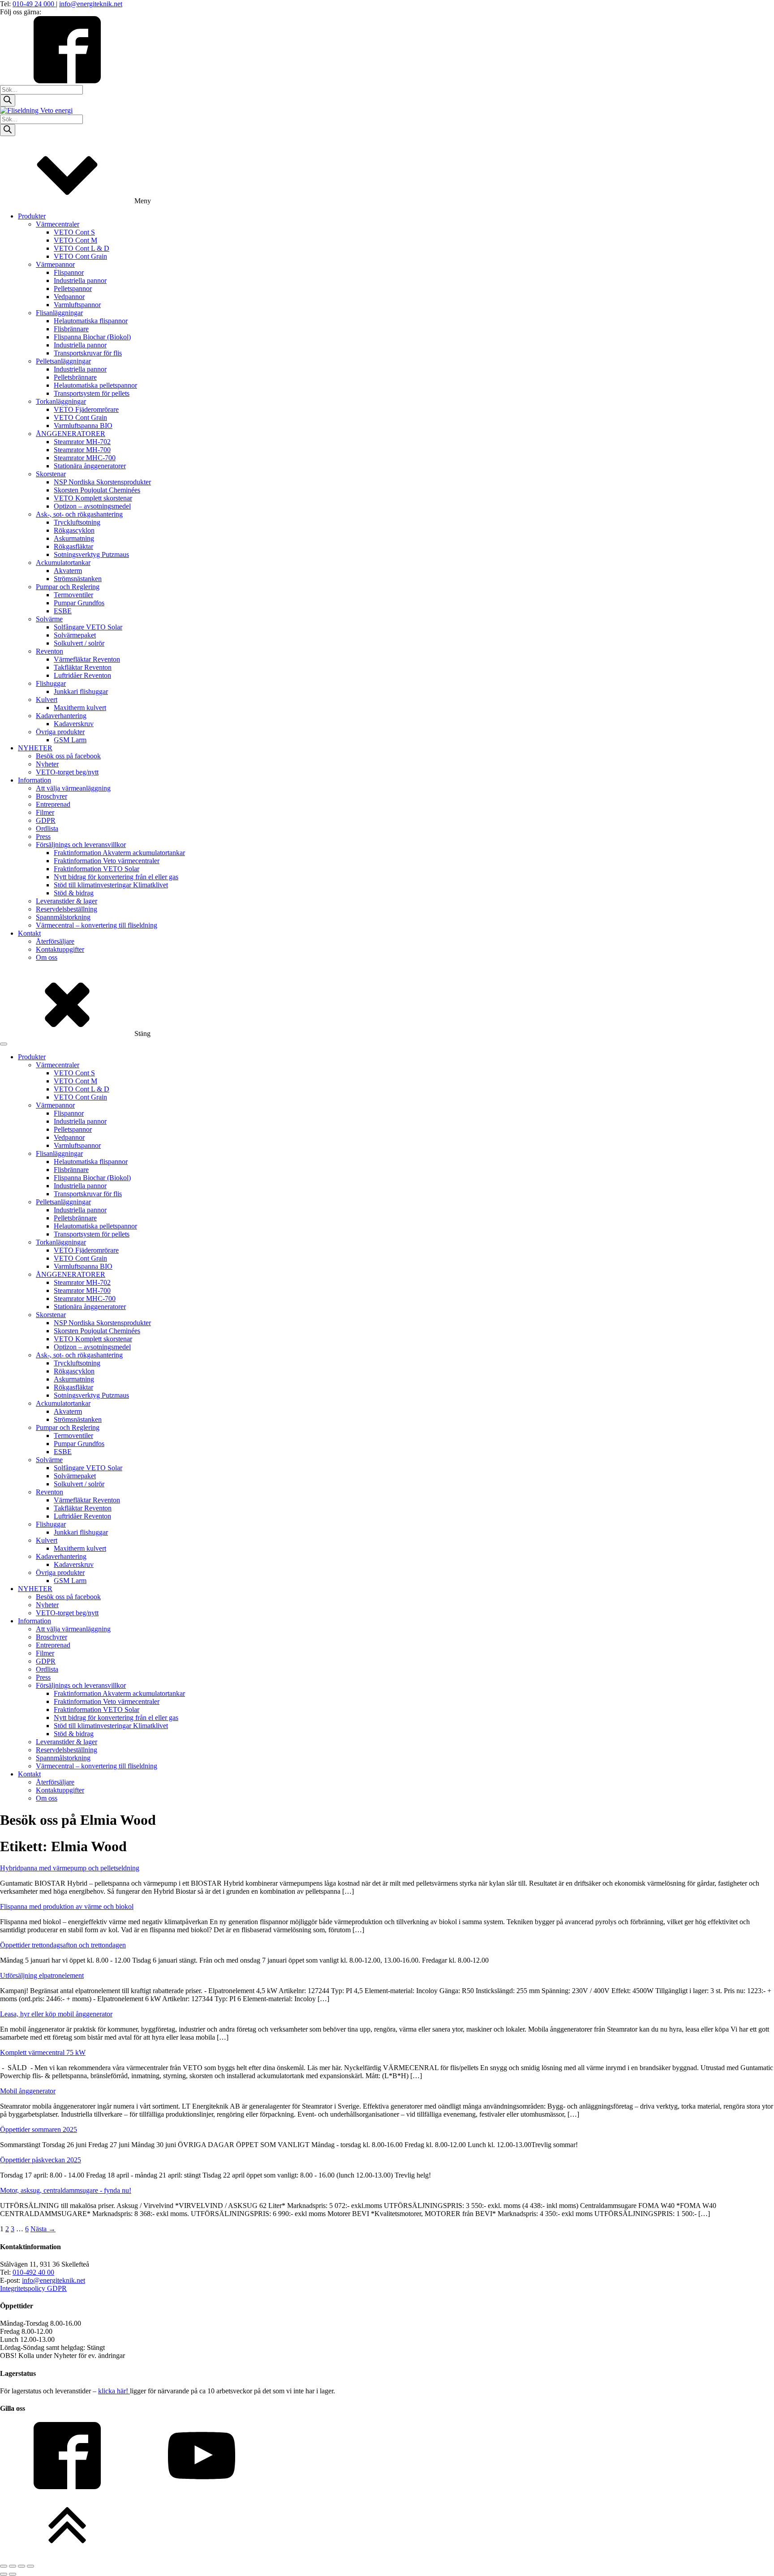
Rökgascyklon (74, 530)
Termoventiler (73, 595)
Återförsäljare (55, 941)
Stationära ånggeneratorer (90, 466)
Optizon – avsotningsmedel (92, 506)
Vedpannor (69, 297)
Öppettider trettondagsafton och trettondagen (63, 1945)
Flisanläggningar (59, 313)
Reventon (49, 651)
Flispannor (69, 272)
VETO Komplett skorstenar (93, 498)
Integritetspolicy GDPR (33, 2288)
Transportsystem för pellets (92, 393)
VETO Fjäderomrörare (86, 409)
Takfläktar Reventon (83, 667)
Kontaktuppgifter (60, 949)
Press (43, 837)
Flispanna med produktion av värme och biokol (67, 1906)
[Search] (8, 101)
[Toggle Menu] (4, 1044)
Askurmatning (74, 538)
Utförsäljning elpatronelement (42, 1975)
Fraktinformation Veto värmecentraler (107, 861)
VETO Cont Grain (80, 256)
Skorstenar (51, 474)
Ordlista (47, 828)
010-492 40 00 (33, 2272)
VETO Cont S (74, 232)
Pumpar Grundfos (79, 603)
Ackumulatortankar (63, 563)
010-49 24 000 (34, 4)
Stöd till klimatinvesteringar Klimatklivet (111, 885)
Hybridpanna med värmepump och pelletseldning (70, 1868)
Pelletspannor (73, 289)
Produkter (32, 216)
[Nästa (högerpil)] (13, 2574)
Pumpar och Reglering (68, 587)
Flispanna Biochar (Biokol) (92, 337)
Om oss (47, 957)
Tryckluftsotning (77, 522)
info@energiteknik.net (91, 4)
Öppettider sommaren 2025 (39, 2129)
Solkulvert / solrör (79, 643)
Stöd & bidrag (74, 893)
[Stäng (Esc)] (30, 2566)
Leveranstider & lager (67, 901)
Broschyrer (52, 796)
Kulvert (47, 700)
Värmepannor (55, 264)
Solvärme (49, 619)
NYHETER (35, 748)
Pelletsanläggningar (63, 361)
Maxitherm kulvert (80, 708)
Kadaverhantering (61, 716)
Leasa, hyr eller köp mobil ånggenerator (56, 2014)
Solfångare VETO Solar (88, 627)
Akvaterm (68, 571)
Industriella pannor (80, 280)
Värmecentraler (58, 224)
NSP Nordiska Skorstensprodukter (102, 482)
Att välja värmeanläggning (73, 788)
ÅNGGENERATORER (71, 434)
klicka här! (114, 2391)
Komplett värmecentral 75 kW (43, 2052)
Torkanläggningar (61, 401)
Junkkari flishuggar (81, 691)
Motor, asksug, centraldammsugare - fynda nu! (66, 2190)
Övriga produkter (60, 732)
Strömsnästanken (78, 579)
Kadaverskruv (74, 724)
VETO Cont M (75, 240)
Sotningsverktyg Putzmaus (91, 554)
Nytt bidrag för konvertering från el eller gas (116, 877)
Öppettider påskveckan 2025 (41, 2160)
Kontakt (29, 933)
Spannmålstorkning (63, 917)
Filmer (45, 812)
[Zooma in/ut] (4, 2566)
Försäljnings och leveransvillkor (81, 845)
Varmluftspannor (77, 305)
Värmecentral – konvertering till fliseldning (97, 925)
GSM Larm (70, 740)
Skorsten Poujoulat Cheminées (97, 490)
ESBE (63, 611)
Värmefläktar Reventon (87, 659)
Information (34, 780)
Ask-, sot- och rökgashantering (79, 514)
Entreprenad (53, 804)
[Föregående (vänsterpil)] (4, 2574)
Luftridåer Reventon (82, 675)
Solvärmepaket (75, 635)
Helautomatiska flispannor (91, 321)
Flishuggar (51, 683)
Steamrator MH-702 (82, 442)
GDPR (46, 820)
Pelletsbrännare (75, 377)
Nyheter (47, 764)
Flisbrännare (71, 329)
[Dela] (21, 2566)
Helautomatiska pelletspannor (95, 385)
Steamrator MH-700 (82, 450)
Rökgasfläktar (73, 546)
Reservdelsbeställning (67, 909)
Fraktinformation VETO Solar (97, 869)
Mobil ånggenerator (28, 2091)
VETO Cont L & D (82, 248)
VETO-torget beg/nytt (67, 772)
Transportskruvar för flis (88, 353)
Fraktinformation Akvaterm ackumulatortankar (119, 853)
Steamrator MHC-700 (85, 458)
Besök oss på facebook (68, 756)
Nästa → (43, 2229)
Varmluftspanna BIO (83, 426)
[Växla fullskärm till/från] (13, 2566)
